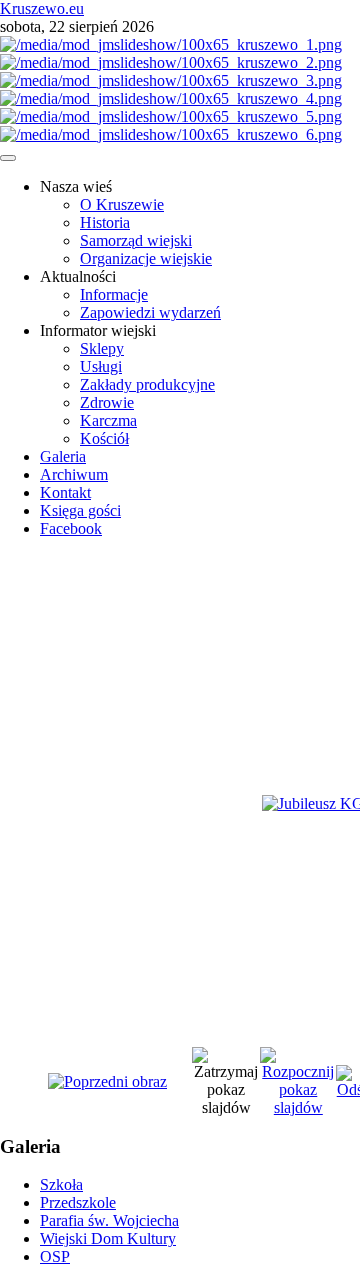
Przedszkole (78, 1202)
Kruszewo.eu (42, 8)
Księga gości (80, 510)
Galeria (63, 456)
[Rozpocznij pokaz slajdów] (298, 1107)
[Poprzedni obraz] (107, 1081)
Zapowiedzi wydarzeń (150, 312)
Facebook (71, 528)
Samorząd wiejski (136, 240)
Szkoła (61, 1184)
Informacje (114, 294)
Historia (105, 222)
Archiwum (74, 474)
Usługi (101, 366)
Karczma (108, 420)
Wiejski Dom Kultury (108, 1238)
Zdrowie (107, 402)
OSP (55, 1256)
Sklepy (102, 348)
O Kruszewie (122, 204)
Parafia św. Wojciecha (109, 1220)
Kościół (104, 438)
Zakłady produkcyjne (147, 384)
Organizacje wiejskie (146, 258)
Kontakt (65, 492)
